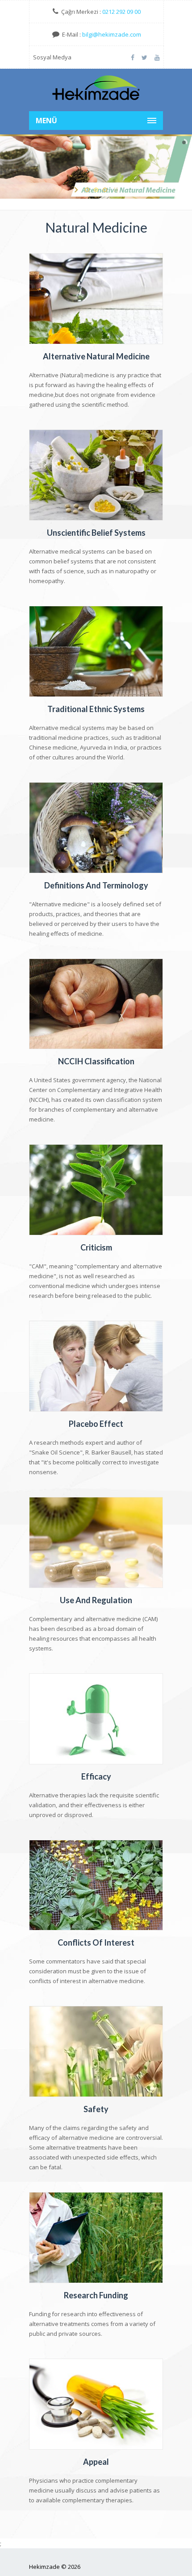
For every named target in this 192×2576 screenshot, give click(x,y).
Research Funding (96, 2295)
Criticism (96, 1247)
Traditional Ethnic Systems (96, 709)
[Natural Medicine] (96, 89)
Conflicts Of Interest (96, 1942)
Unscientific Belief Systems (96, 533)
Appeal (96, 2462)
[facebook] (133, 57)
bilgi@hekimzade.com (112, 34)
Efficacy (96, 1776)
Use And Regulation (96, 1600)
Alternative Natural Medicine (96, 356)
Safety (96, 2109)
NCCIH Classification (96, 1061)
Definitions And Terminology (96, 885)
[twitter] (144, 57)
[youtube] (157, 57)
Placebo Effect (96, 1424)
